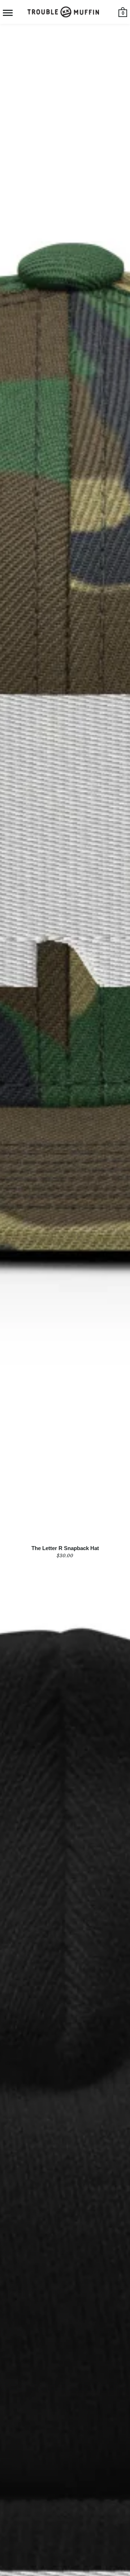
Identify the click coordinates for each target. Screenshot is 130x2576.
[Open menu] (8, 13)
